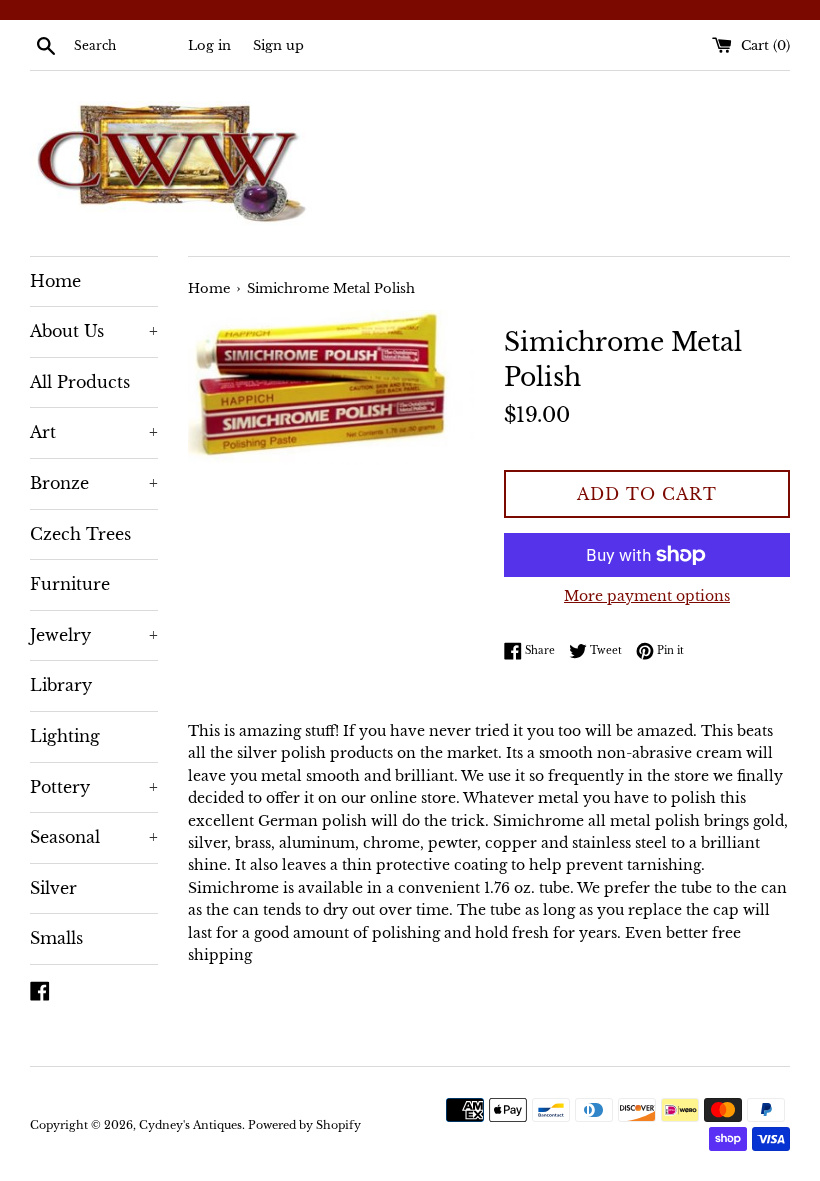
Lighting (65, 736)
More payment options (647, 596)
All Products (80, 382)
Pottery (94, 787)
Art (94, 432)
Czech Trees (80, 534)
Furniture (70, 584)
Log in (209, 45)
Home (55, 281)
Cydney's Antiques (190, 1125)
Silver (53, 888)
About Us (94, 331)
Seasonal (94, 837)
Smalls (56, 938)
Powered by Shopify (304, 1125)
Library (61, 685)
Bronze (94, 483)
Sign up (278, 45)
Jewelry (94, 635)
